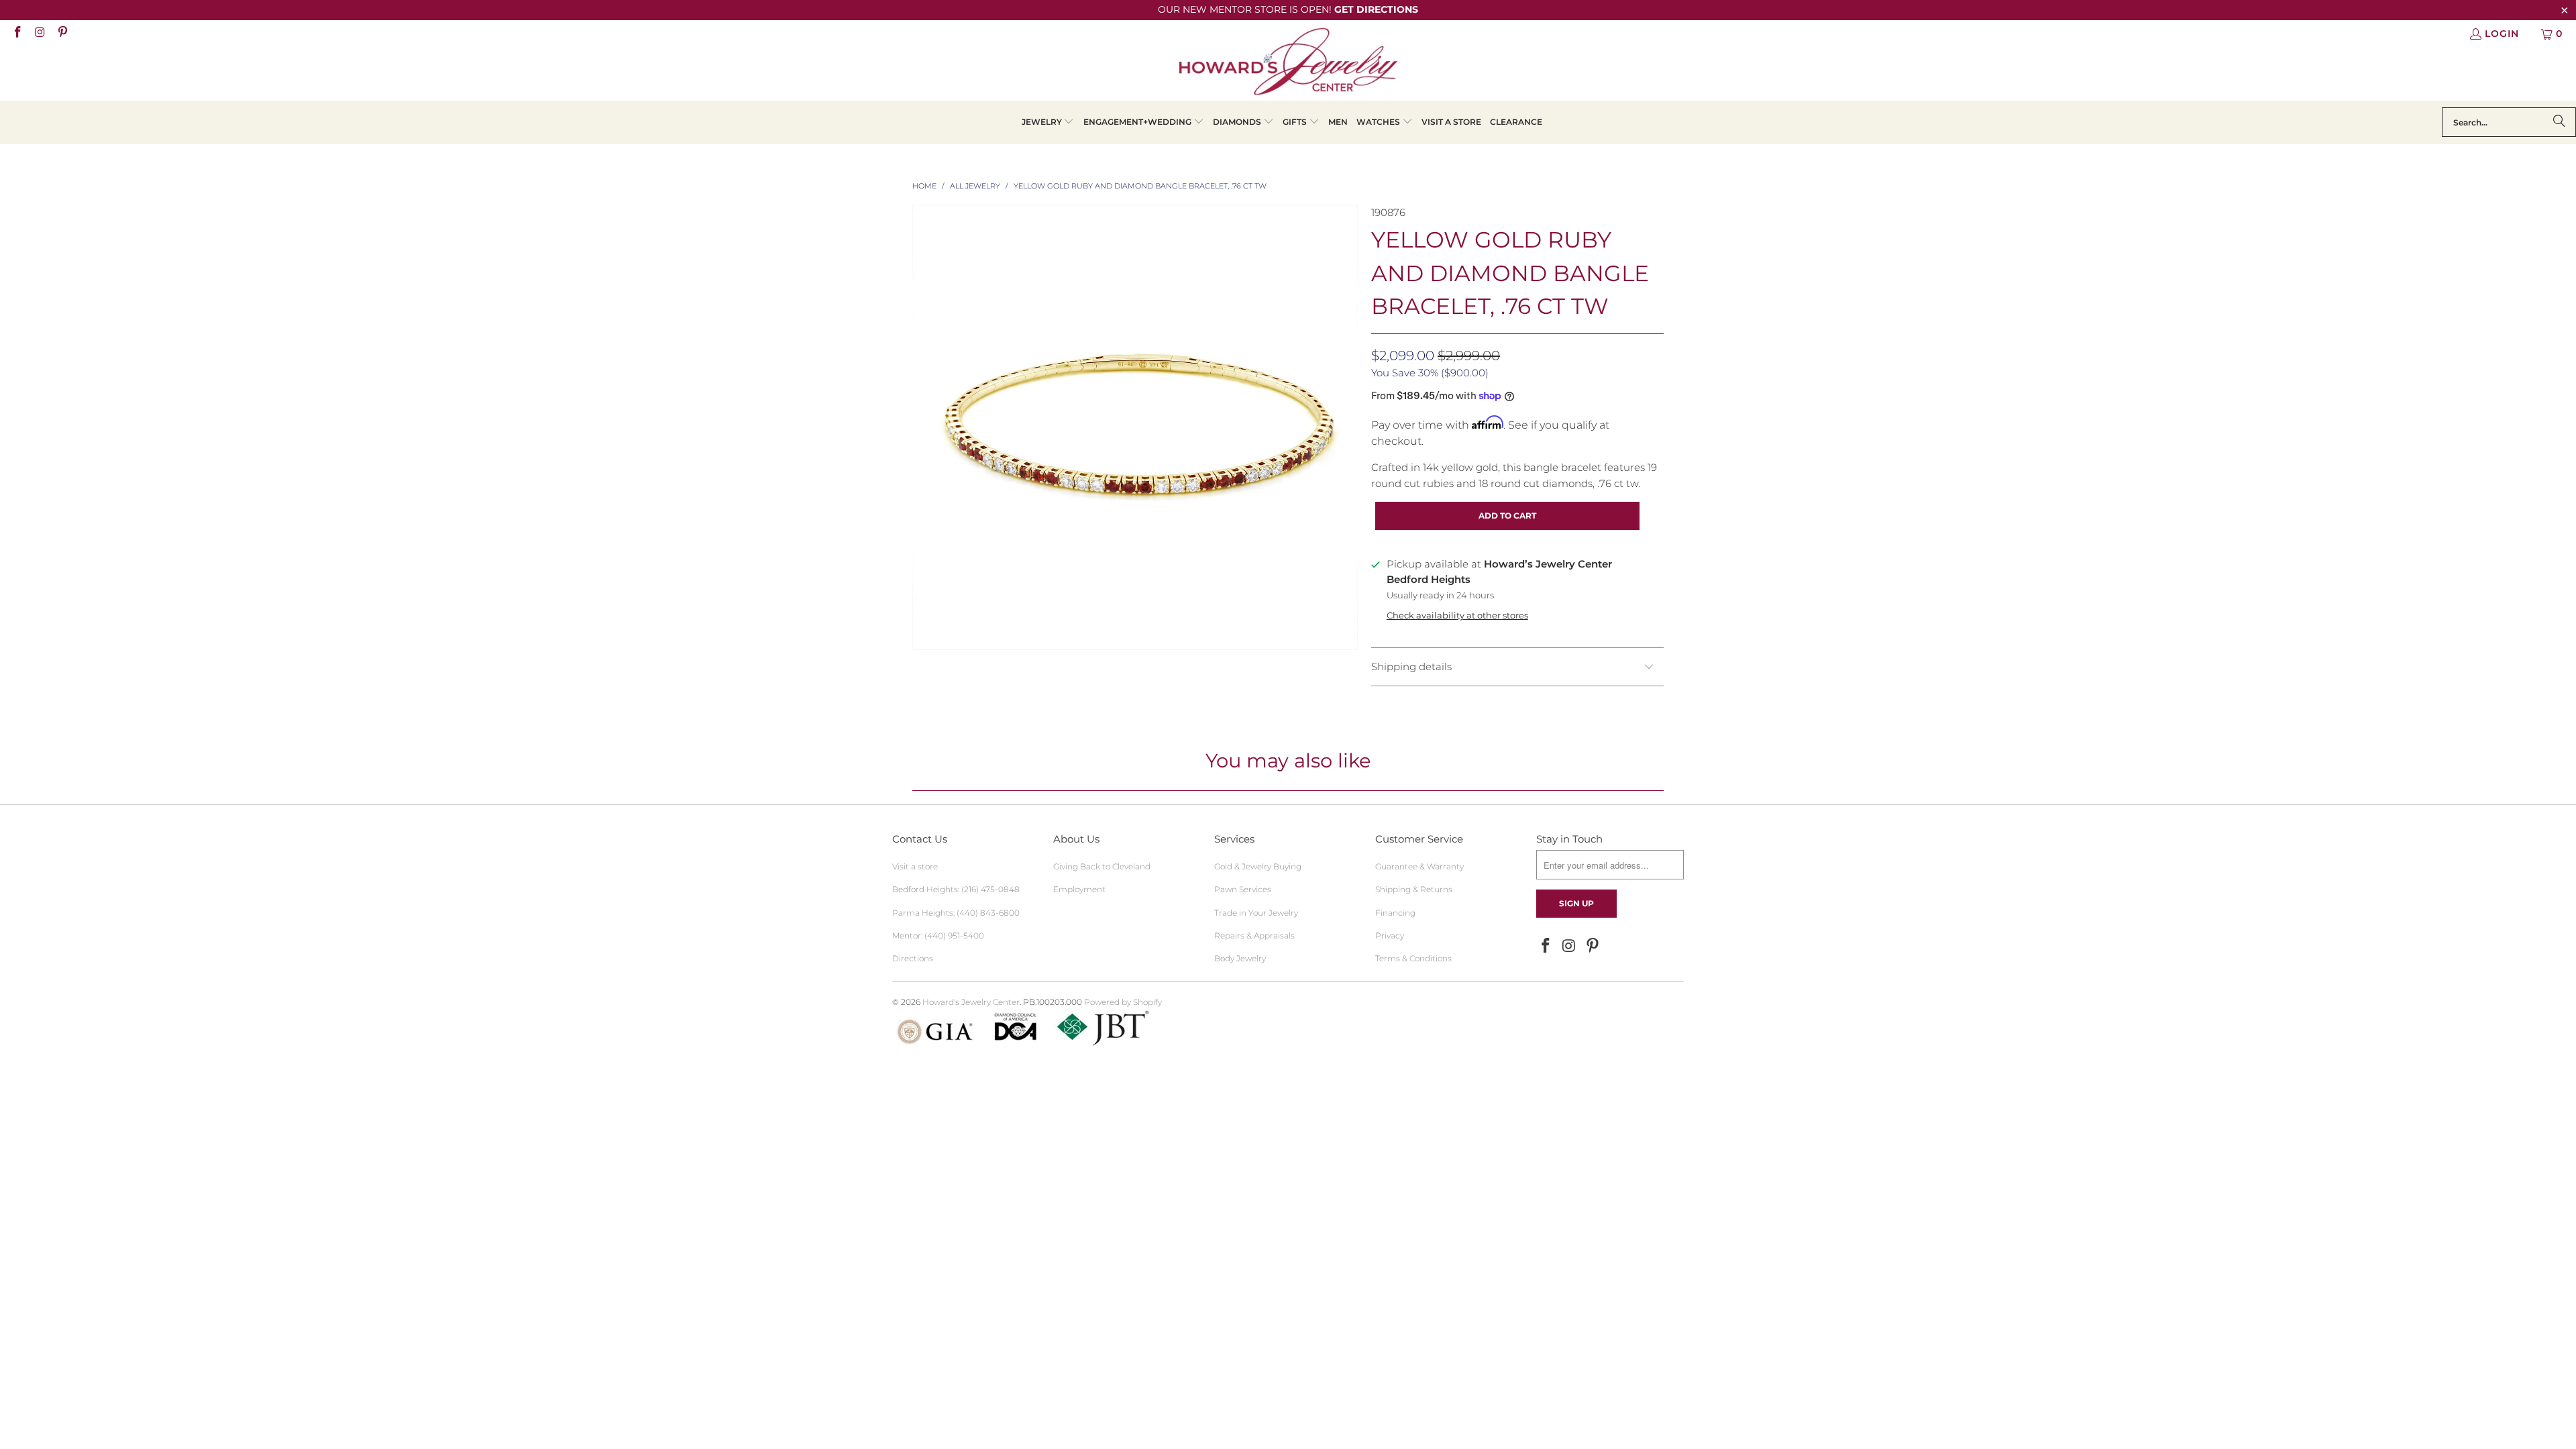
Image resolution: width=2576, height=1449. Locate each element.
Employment (1079, 889)
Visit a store (915, 866)
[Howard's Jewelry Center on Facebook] (17, 34)
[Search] (2559, 122)
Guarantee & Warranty (1419, 866)
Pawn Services (1243, 889)
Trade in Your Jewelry (1256, 913)
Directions (913, 958)
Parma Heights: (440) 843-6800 (956, 913)
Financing (1395, 913)
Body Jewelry (1240, 958)
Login (2502, 34)
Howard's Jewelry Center (971, 1002)
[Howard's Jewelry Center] (1288, 64)
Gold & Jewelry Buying (1258, 866)
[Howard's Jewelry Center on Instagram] (40, 34)
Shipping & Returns (1414, 889)
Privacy (1390, 935)
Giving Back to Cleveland (1102, 866)
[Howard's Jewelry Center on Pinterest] (62, 34)
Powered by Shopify (1123, 1002)
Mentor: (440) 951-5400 (938, 935)
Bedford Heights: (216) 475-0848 (956, 889)
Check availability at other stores (1457, 615)
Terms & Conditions (1413, 958)
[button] (1048, 122)
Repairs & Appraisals (1254, 935)
